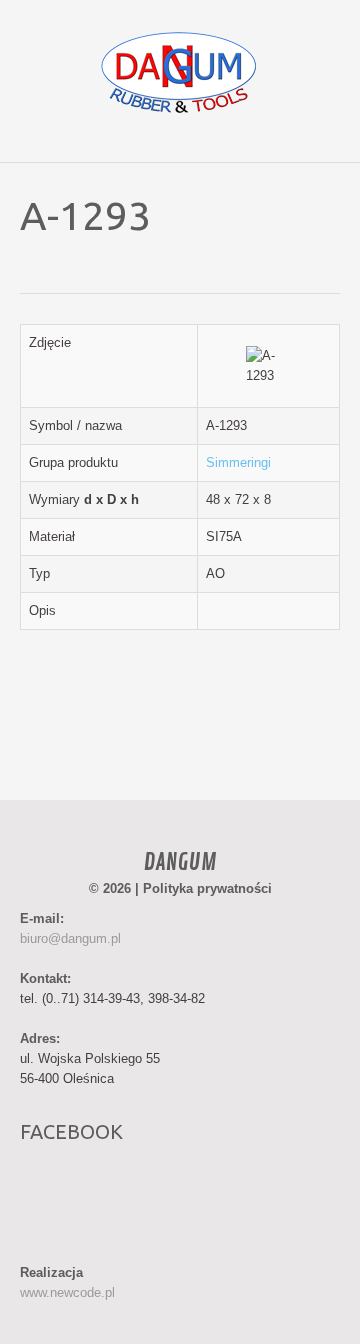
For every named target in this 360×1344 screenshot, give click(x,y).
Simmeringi (238, 462)
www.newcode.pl (67, 1292)
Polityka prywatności (207, 888)
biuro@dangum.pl (70, 938)
